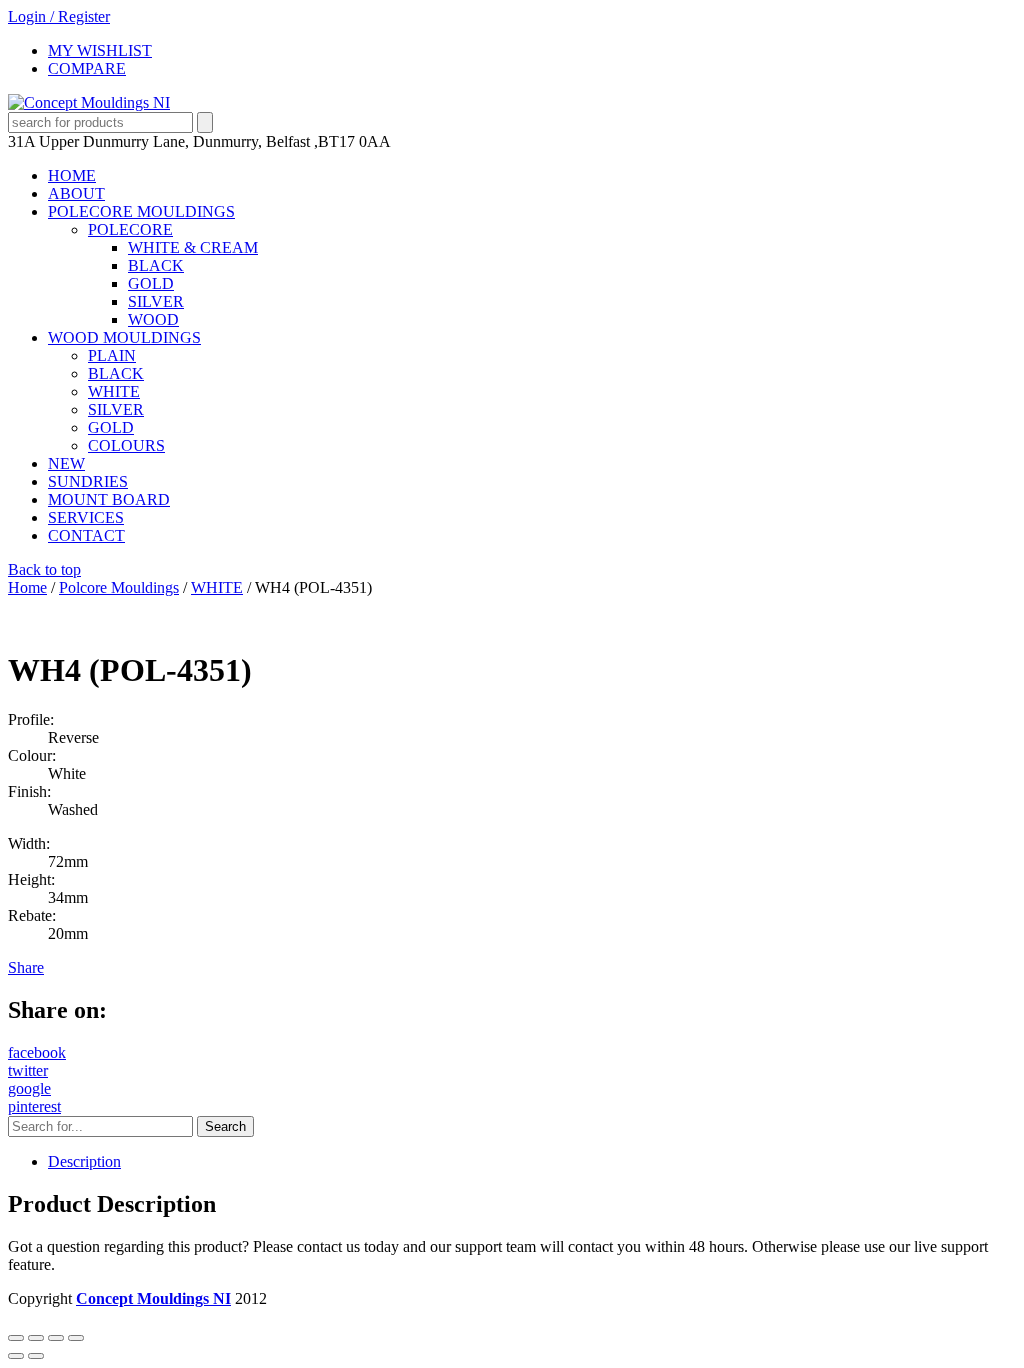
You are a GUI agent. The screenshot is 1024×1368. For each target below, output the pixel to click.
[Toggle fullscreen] (36, 1338)
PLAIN (112, 355)
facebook (37, 1052)
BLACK (156, 265)
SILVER (156, 301)
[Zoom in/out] (16, 1338)
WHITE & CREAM (193, 247)
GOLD (151, 283)
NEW (66, 463)
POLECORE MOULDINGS (141, 211)
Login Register (59, 16)
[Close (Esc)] (76, 1338)
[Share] (56, 1338)
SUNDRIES (88, 481)
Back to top (44, 569)
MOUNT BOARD (109, 499)
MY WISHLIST (100, 50)
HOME (72, 175)
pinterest (34, 1106)
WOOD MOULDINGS (124, 337)
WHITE (114, 391)
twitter (28, 1070)
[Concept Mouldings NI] (89, 102)
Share (26, 967)
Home (27, 587)
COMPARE (87, 68)
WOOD (153, 319)
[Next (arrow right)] (36, 1356)
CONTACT (86, 535)
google (29, 1088)
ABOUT (76, 193)
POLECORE (130, 229)
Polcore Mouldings (119, 587)
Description (84, 1161)
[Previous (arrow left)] (16, 1356)
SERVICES (86, 517)
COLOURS (126, 445)
